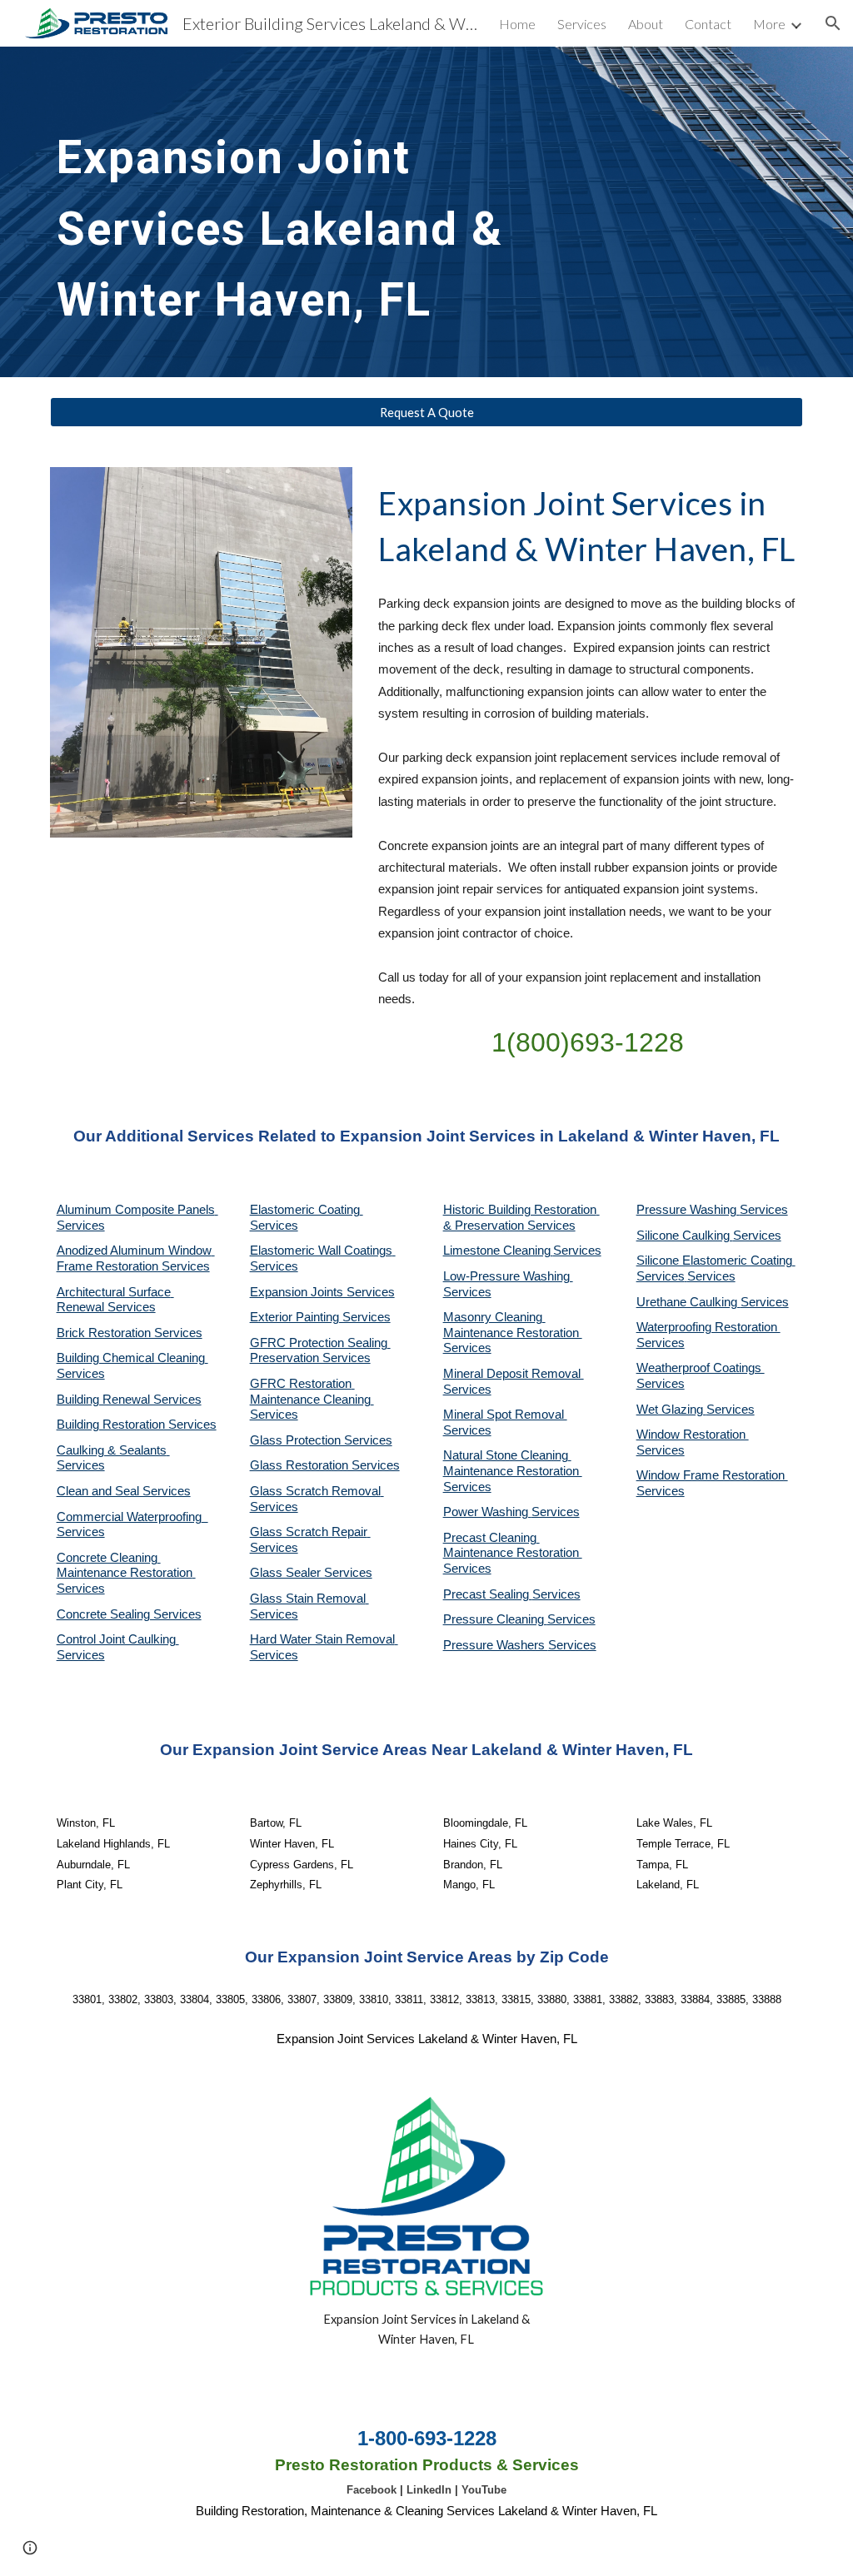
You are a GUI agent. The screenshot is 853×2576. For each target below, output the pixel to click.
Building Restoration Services (137, 1425)
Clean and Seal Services (124, 1491)
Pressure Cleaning (495, 1619)
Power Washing (487, 1512)
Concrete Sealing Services (129, 1614)
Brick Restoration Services (130, 1333)
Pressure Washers (496, 1645)
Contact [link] (708, 24)
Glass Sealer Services (311, 1573)
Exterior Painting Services (320, 1317)
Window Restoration (693, 1435)
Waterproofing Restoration (708, 1327)
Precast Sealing (488, 1594)
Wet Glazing (671, 1410)
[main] (330, 212)
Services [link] (582, 24)
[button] (833, 23)
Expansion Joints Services (322, 1292)
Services (577, 1251)
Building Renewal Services (129, 1400)
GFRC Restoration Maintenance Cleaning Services (312, 1399)
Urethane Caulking (688, 1302)
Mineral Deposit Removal (514, 1374)
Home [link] (517, 24)
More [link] (769, 24)
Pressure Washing (688, 1210)
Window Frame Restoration (712, 1475)
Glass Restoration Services (325, 1465)
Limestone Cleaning (497, 1251)
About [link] (646, 24)
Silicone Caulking (685, 1236)
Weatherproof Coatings (701, 1368)
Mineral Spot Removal (505, 1415)
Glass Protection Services (321, 1440)
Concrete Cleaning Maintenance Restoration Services (126, 1573)
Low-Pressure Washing (508, 1276)
